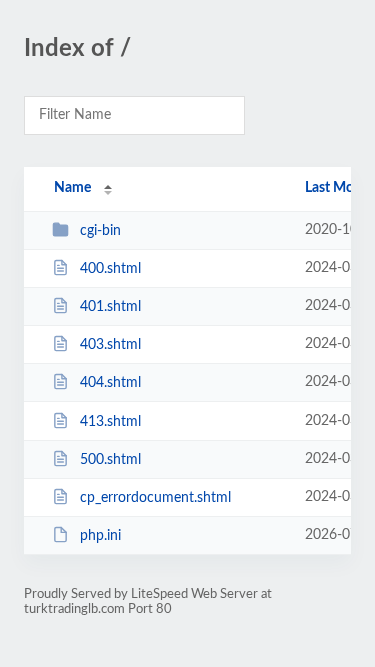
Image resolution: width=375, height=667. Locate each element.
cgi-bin (100, 231)
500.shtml (110, 460)
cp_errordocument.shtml (155, 498)
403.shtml (110, 345)
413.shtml (110, 422)
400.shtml (110, 269)
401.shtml (110, 307)
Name (72, 188)
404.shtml (110, 383)
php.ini (100, 536)
